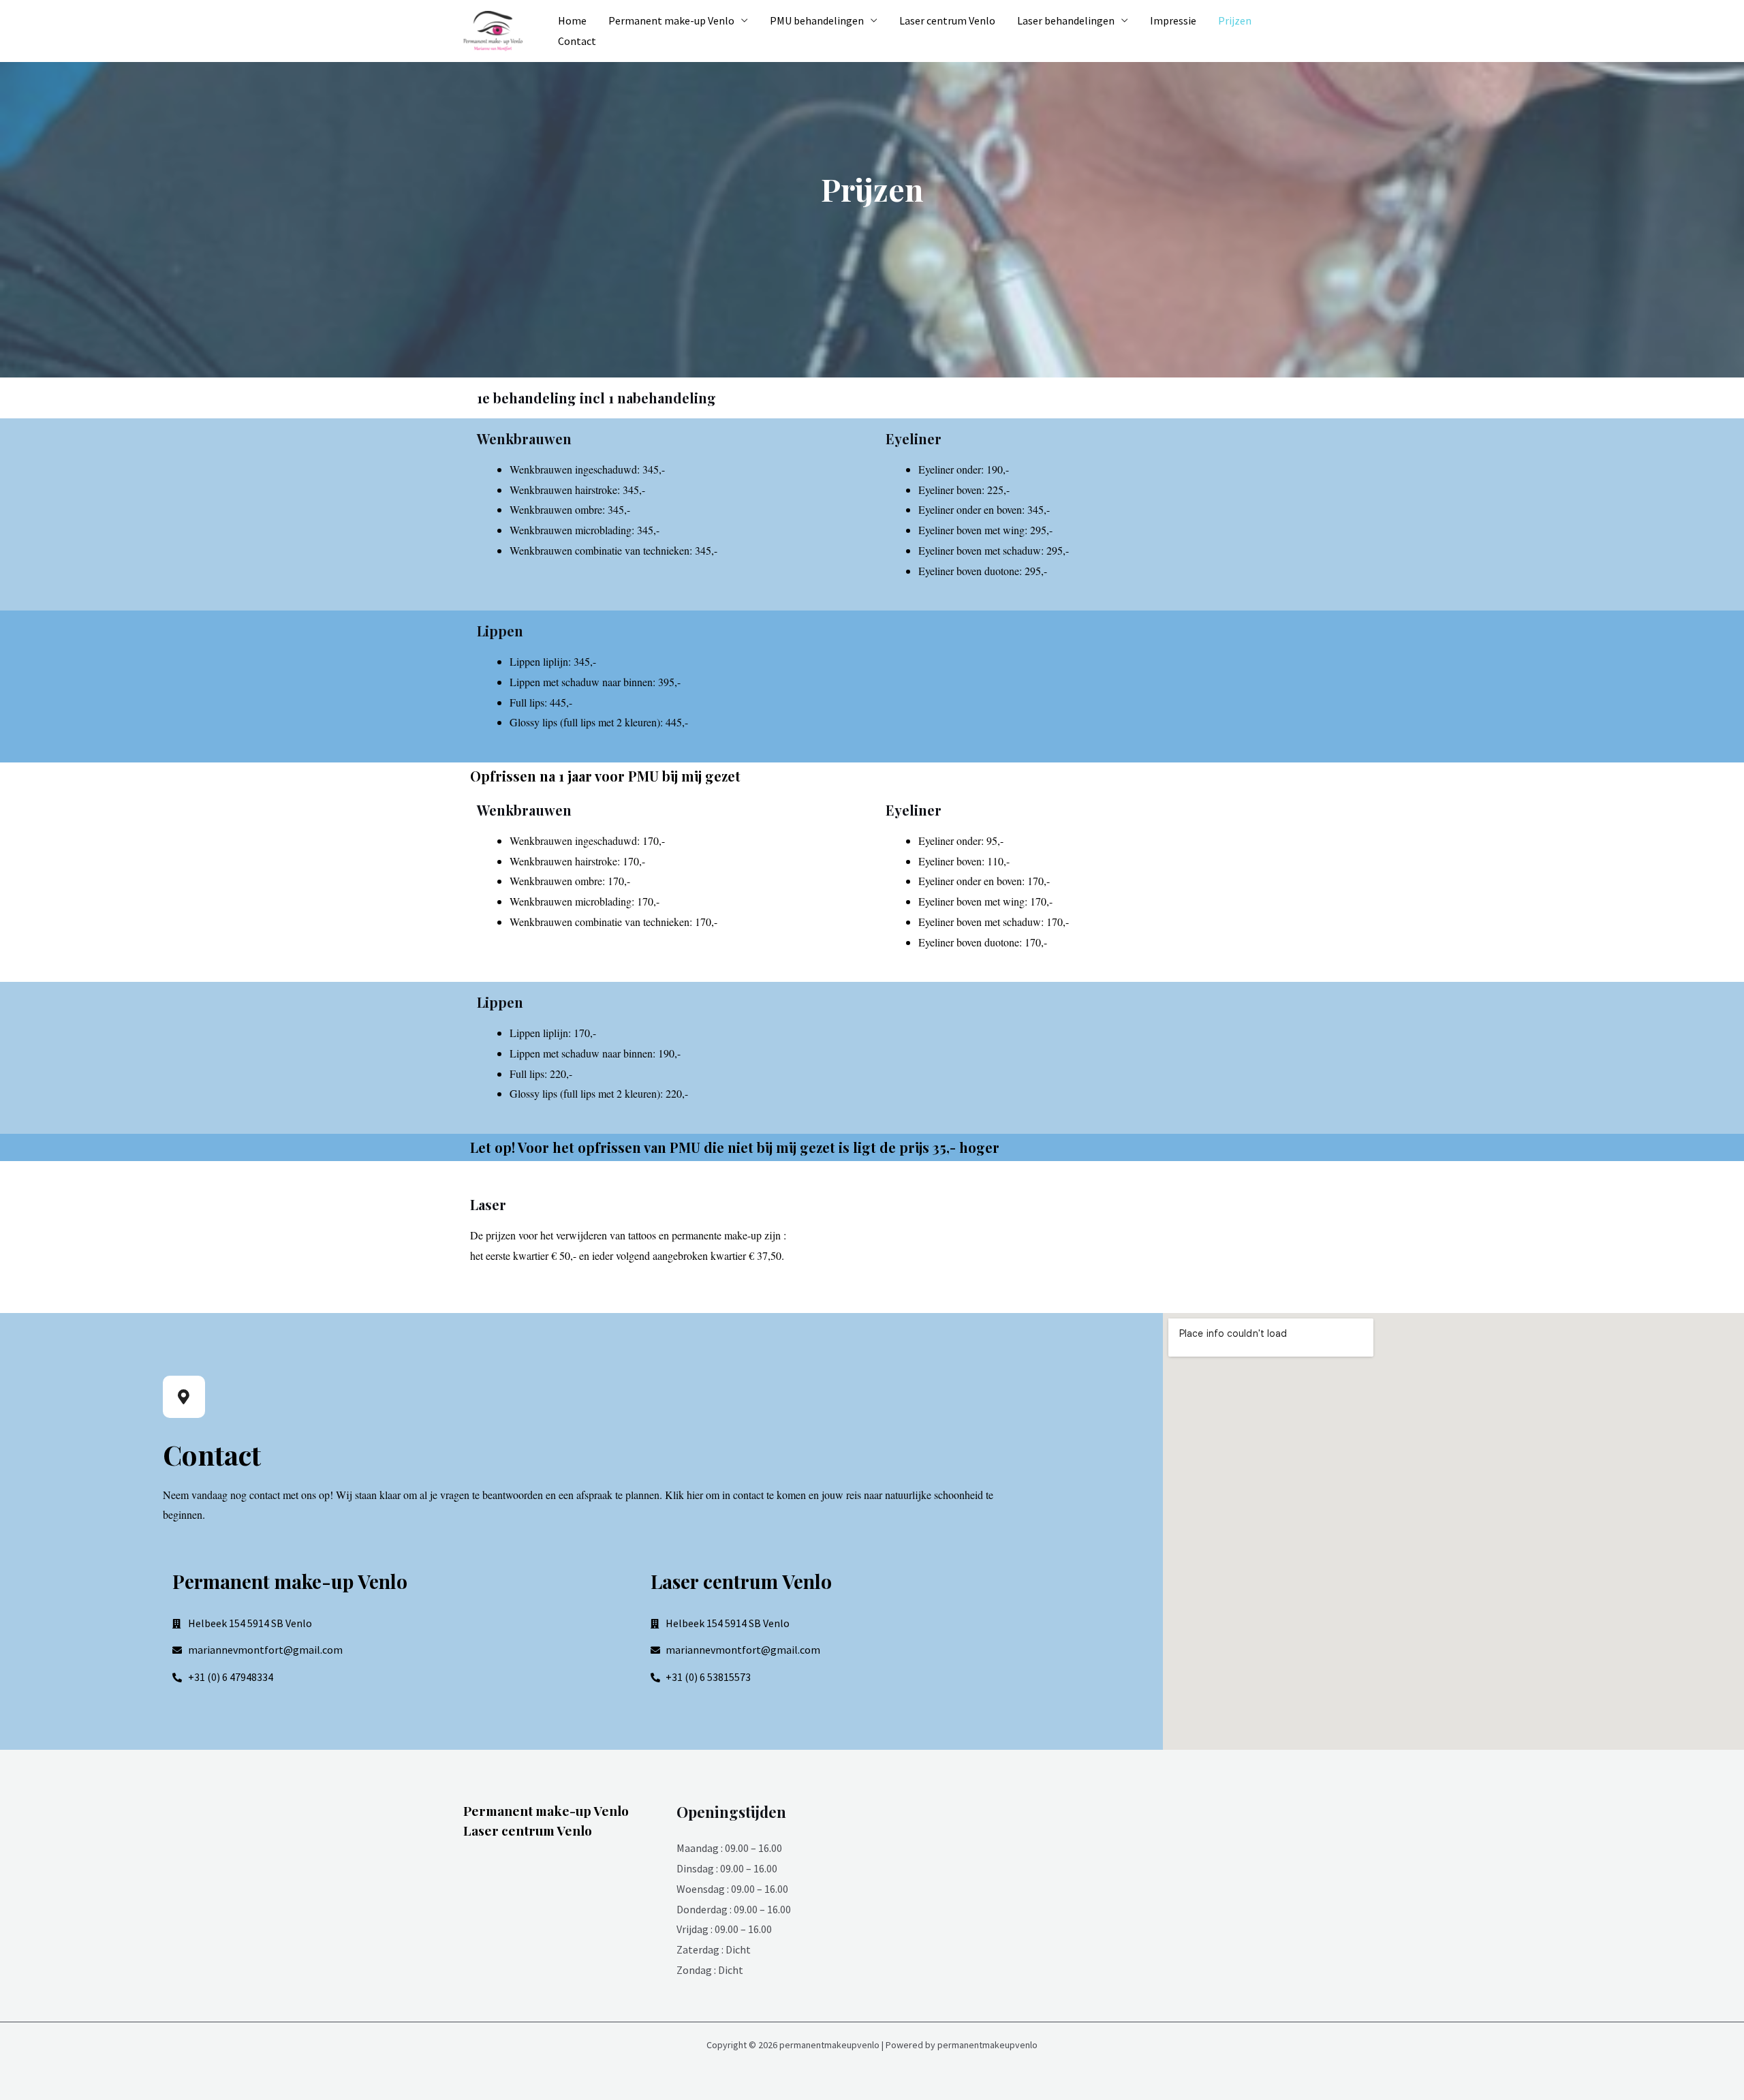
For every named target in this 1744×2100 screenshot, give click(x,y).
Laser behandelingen (1066, 20)
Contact (577, 41)
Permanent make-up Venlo (671, 20)
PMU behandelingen (817, 20)
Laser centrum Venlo (947, 20)
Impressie (1173, 20)
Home (572, 20)
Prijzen (1235, 20)
